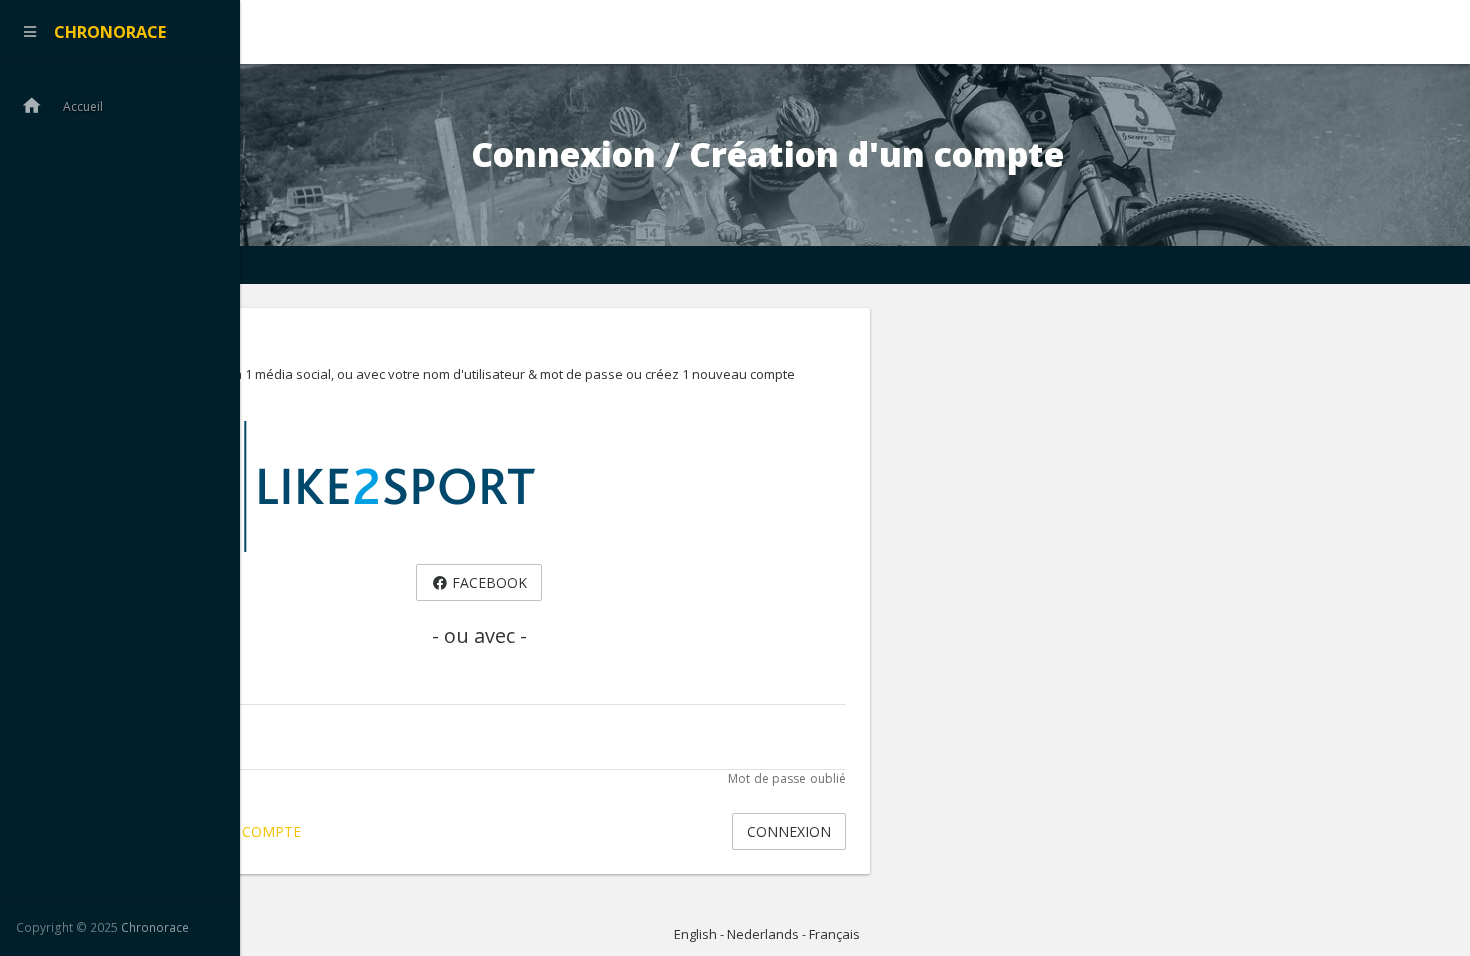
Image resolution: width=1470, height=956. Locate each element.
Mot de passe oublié (787, 778)
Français (834, 934)
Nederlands (763, 934)
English (695, 934)
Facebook (487, 582)
